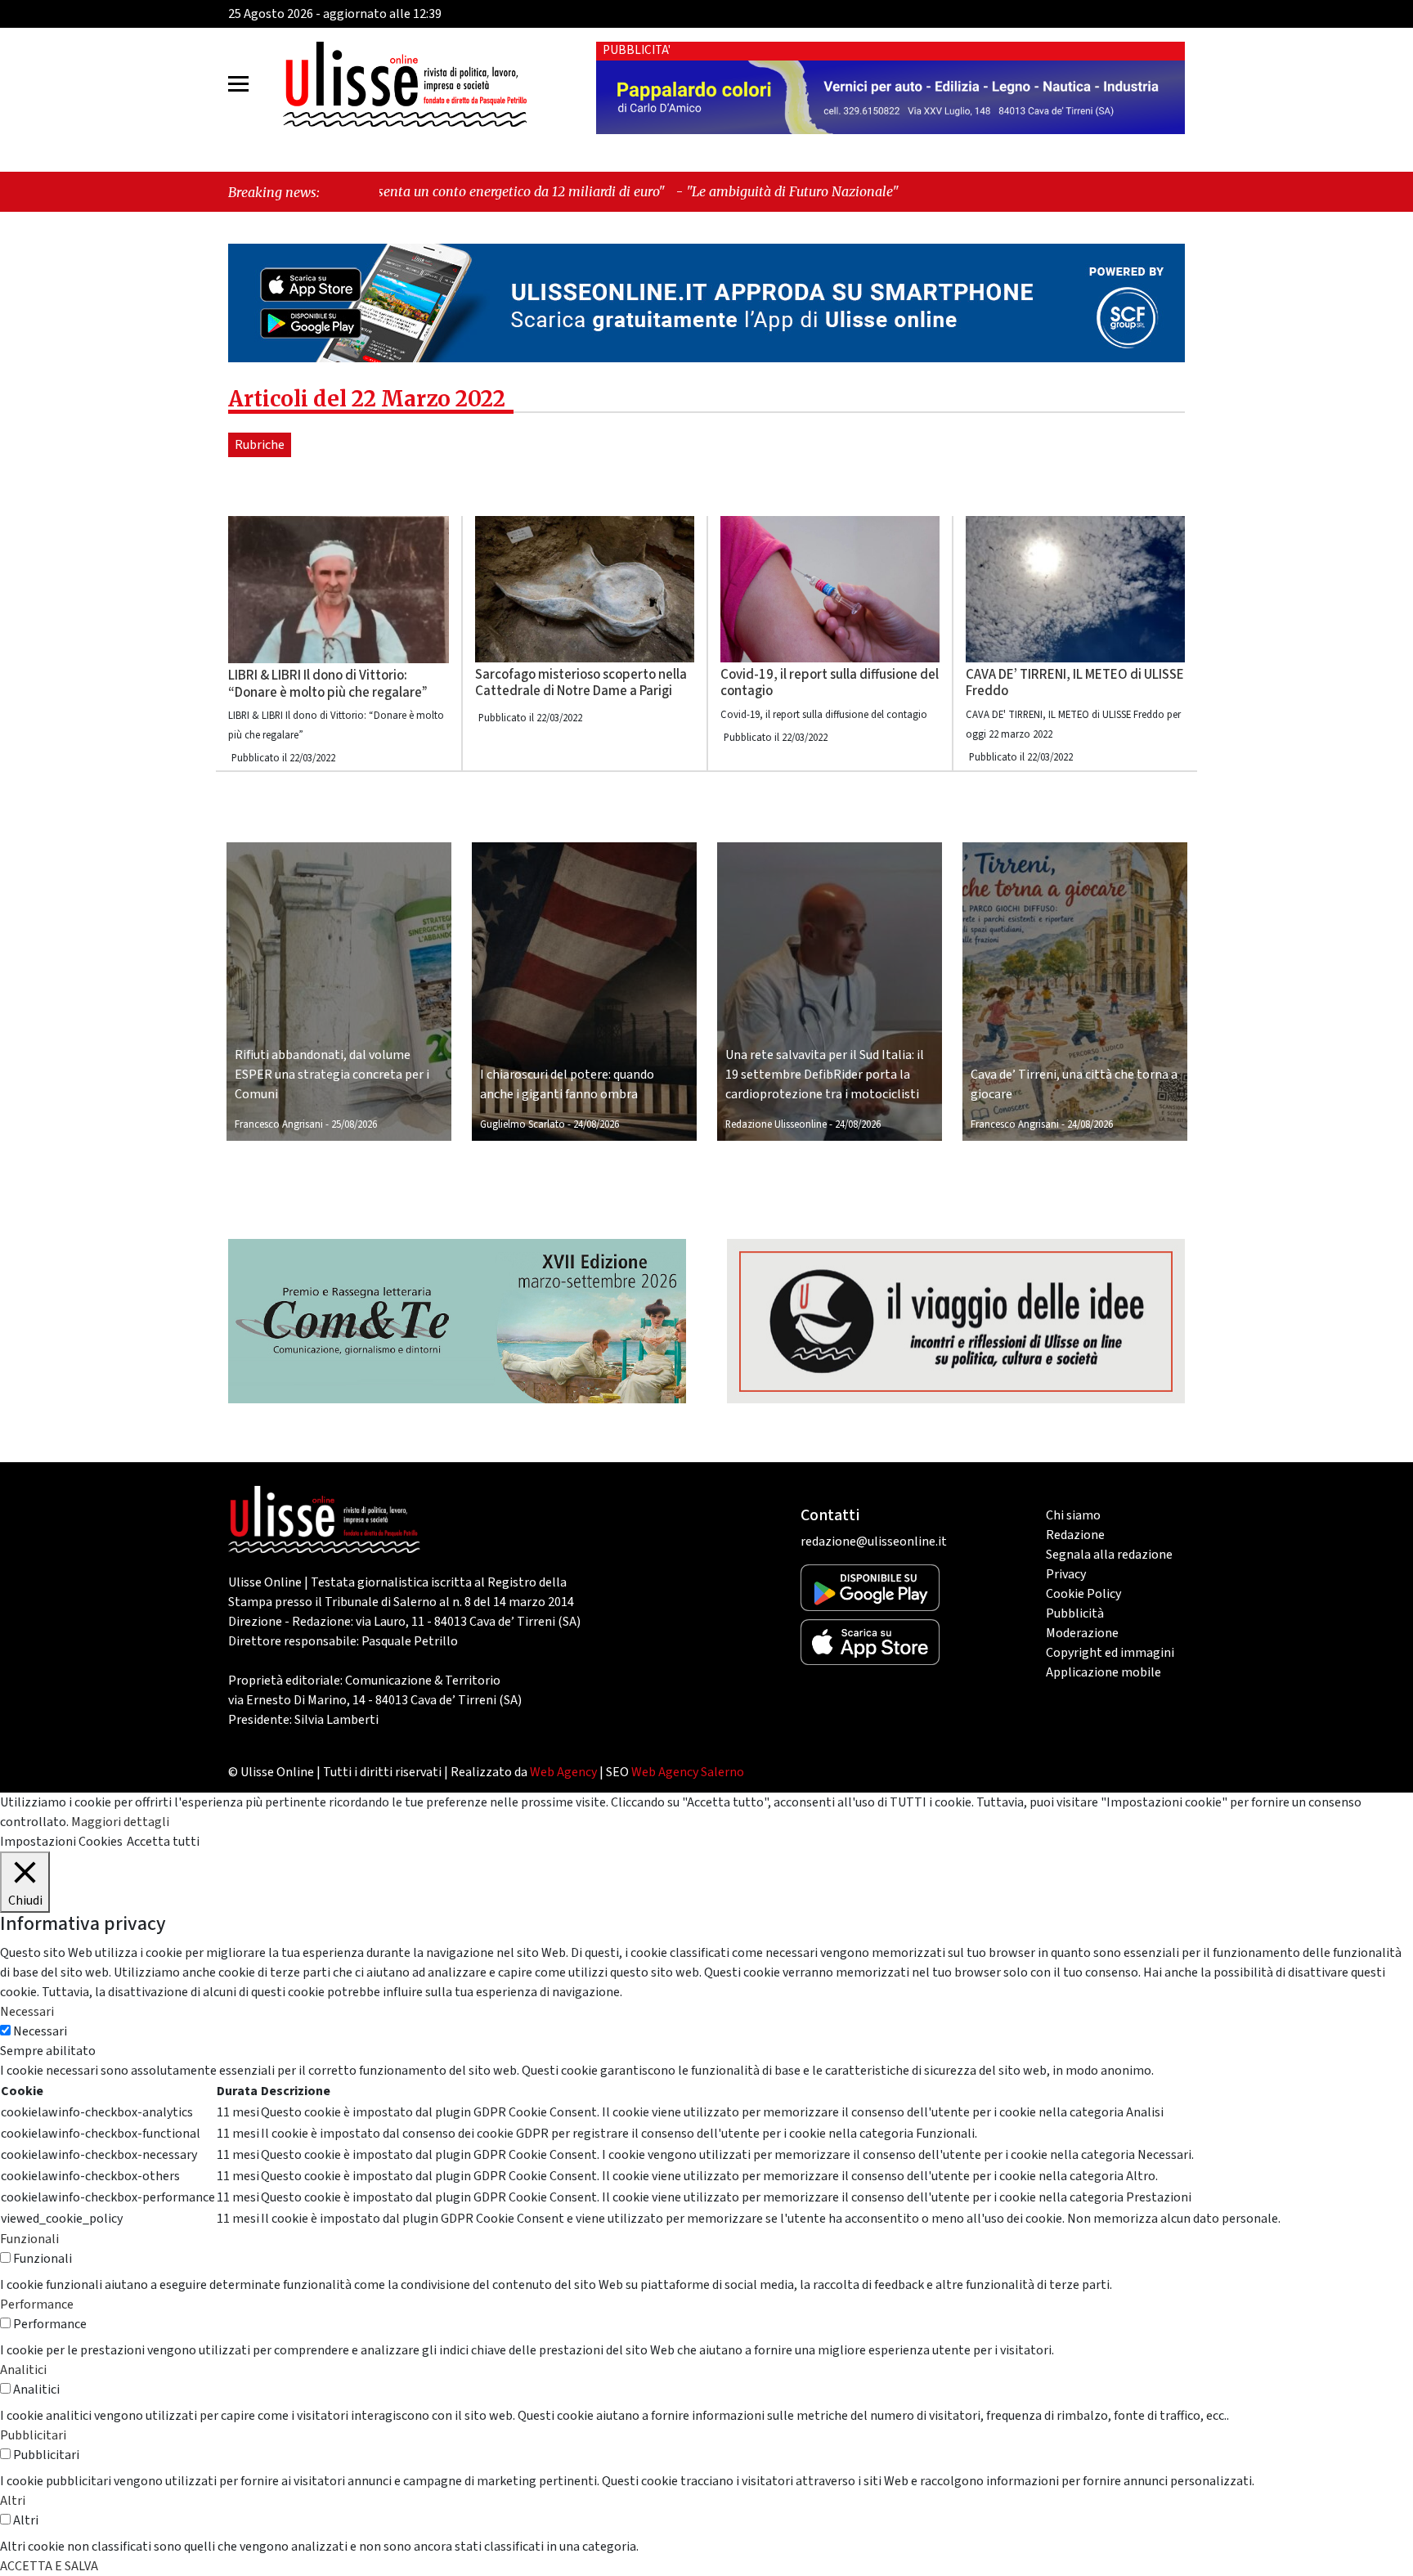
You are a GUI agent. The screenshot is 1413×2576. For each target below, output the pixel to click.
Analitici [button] (23, 2370)
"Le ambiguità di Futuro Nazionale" (616, 191)
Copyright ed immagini (1110, 1653)
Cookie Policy (1083, 1594)
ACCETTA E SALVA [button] (49, 2566)
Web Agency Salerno (688, 1772)
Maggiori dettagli (120, 1822)
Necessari (40, 2031)
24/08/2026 (596, 1124)
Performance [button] (37, 2304)
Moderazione (1082, 1633)
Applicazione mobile (1103, 1672)
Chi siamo (1073, 1515)
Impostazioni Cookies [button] (61, 1842)
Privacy (1066, 1574)
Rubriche (260, 445)
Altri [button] (13, 2501)
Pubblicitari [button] (33, 2435)
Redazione (1075, 1535)
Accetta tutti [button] (163, 1842)
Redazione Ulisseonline (776, 1124)
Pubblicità (1075, 1613)
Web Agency (563, 1772)
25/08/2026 (354, 1124)
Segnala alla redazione (1109, 1555)
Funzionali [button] (29, 2239)
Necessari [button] (27, 2012)
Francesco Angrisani (279, 1124)
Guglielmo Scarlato (523, 1124)
